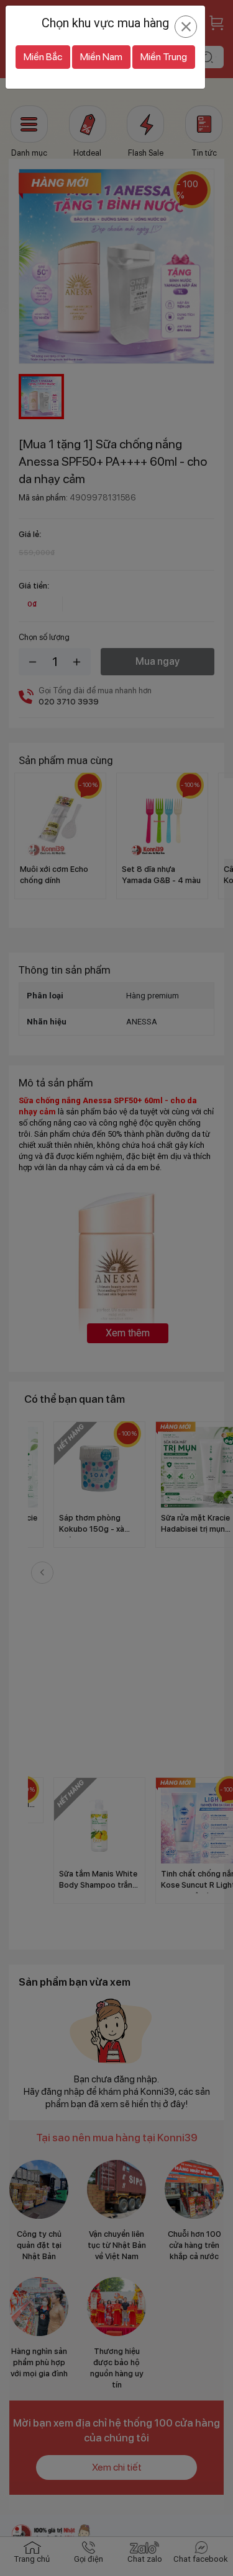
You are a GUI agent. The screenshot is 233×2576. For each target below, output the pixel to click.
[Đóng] (186, 27)
